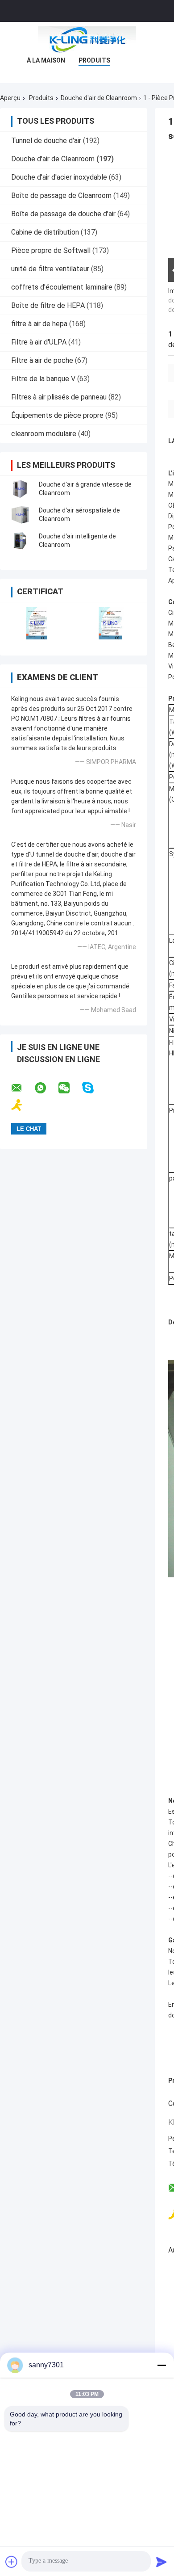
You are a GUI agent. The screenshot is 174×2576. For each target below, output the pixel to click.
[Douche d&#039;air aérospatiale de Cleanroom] (20, 515)
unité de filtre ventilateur (50, 269)
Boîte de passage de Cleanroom (61, 195)
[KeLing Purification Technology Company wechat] (70, 1088)
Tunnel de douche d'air (46, 141)
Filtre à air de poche (42, 360)
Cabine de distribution (45, 232)
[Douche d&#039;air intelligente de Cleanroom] (20, 541)
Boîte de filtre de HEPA (48, 305)
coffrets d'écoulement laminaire (62, 287)
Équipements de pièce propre (57, 415)
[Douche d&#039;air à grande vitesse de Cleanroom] (20, 489)
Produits (94, 60)
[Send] (162, 2562)
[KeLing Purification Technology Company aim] (23, 1105)
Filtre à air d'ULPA (39, 342)
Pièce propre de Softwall (51, 250)
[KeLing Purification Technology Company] (87, 40)
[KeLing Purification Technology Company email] (22, 1088)
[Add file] (12, 2562)
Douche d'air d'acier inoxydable (59, 177)
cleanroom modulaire (44, 434)
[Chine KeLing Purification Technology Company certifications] (37, 623)
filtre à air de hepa (39, 324)
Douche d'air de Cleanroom (99, 98)
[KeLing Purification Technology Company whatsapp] (46, 1088)
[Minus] (162, 2365)
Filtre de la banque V (43, 379)
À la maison (46, 60)
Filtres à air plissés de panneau (59, 397)
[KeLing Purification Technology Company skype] (93, 1088)
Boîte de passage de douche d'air (63, 214)
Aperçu (10, 98)
